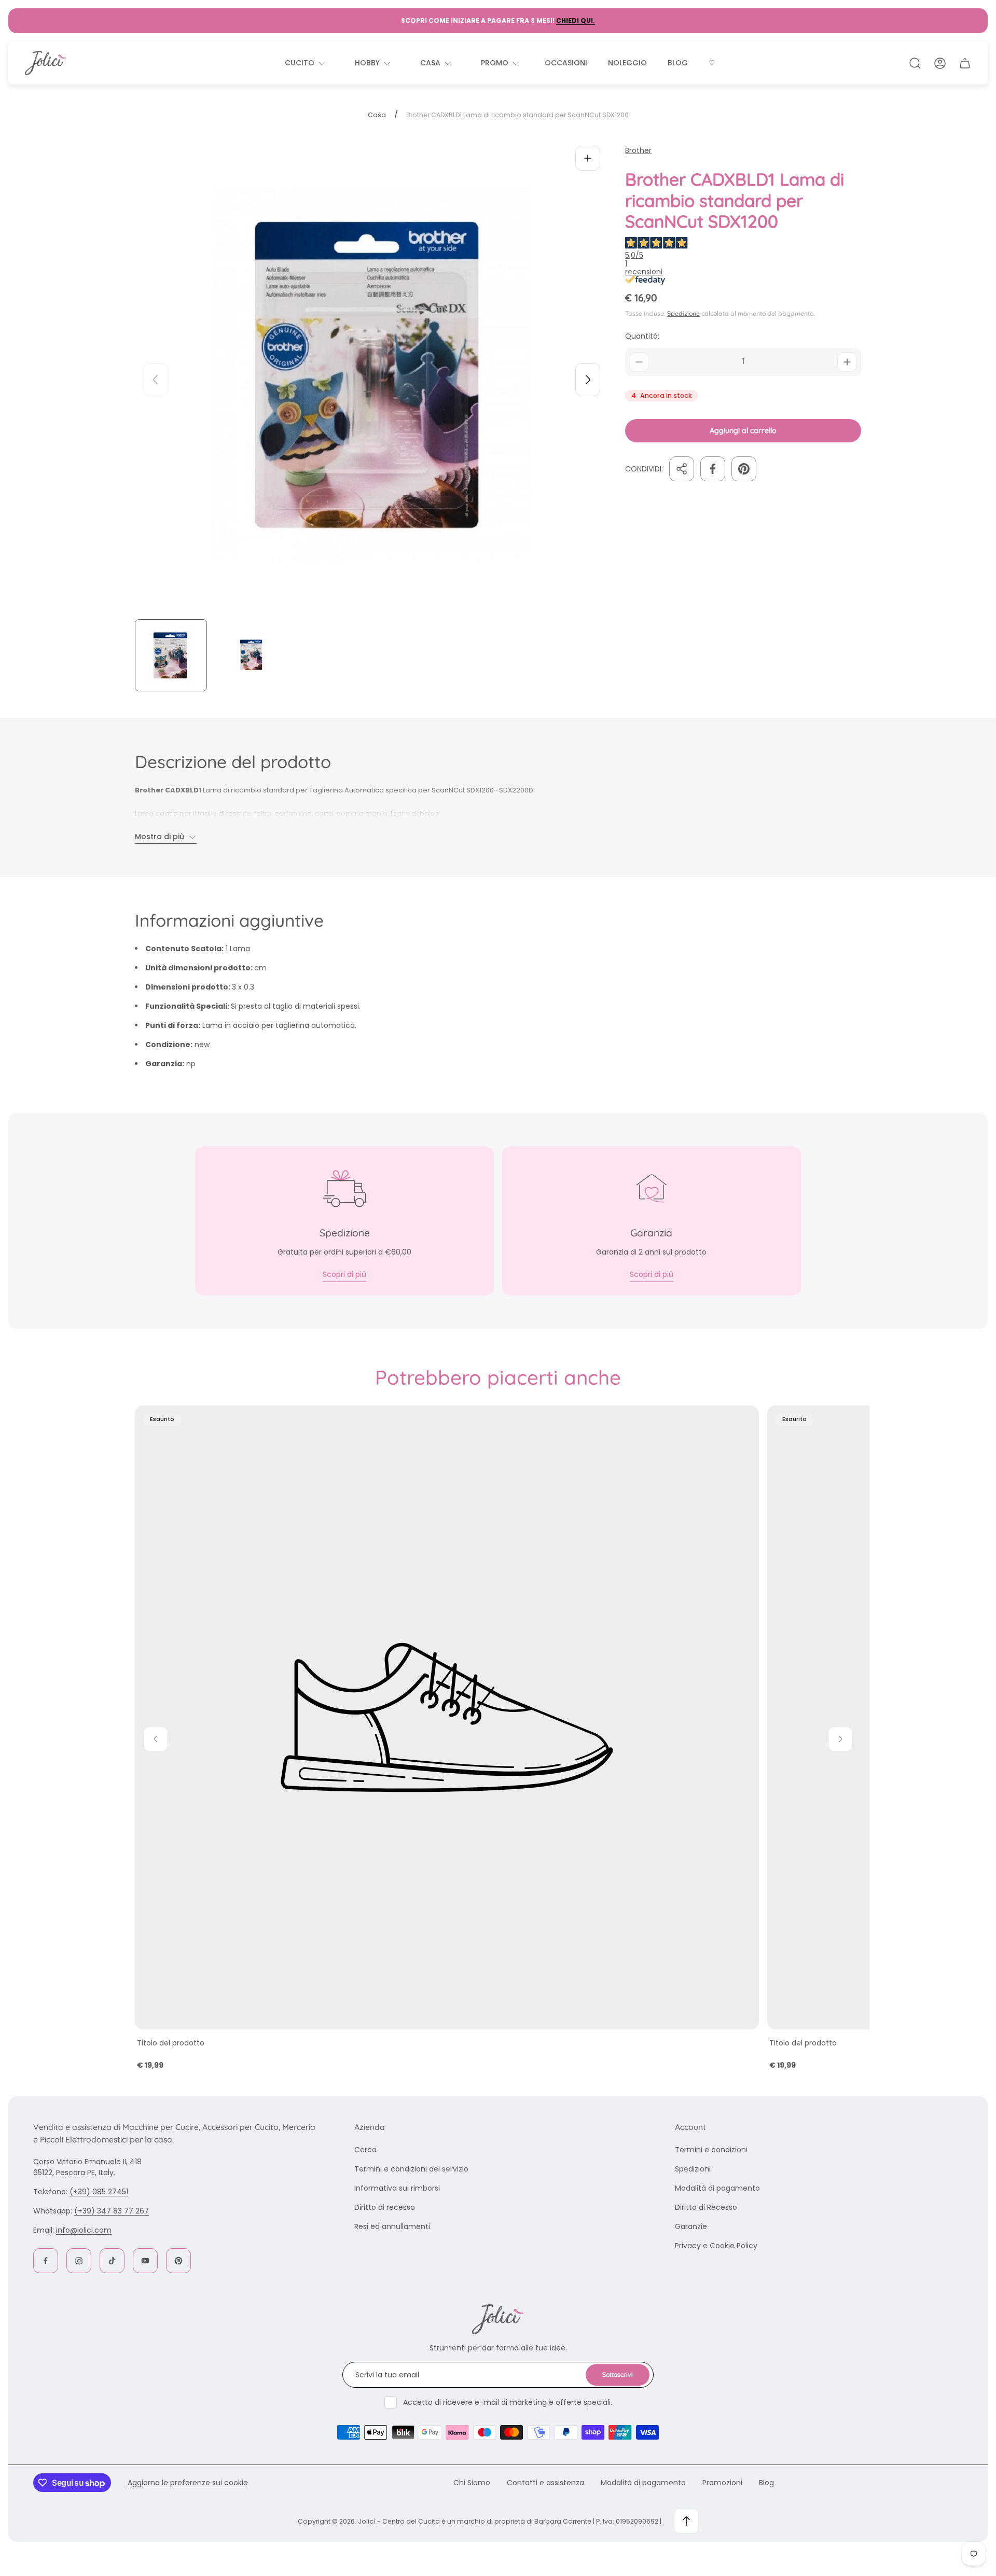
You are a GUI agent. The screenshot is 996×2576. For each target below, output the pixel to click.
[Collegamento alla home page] (498, 2319)
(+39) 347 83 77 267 (112, 2211)
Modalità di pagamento (717, 2188)
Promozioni (722, 2483)
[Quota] (682, 469)
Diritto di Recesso (706, 2207)
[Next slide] (588, 380)
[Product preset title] (447, 1717)
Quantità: (642, 336)
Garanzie (691, 2226)
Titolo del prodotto (171, 2043)
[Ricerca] (915, 63)
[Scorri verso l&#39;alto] (686, 2521)
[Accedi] (940, 63)
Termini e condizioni (711, 2150)
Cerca (365, 2150)
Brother (638, 151)
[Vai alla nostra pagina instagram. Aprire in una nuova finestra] (79, 2261)
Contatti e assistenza (545, 2483)
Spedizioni (693, 2169)
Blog (766, 2483)
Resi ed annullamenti (392, 2226)
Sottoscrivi (618, 2375)
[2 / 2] (251, 655)
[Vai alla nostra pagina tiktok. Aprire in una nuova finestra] (112, 2261)
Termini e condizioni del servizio (411, 2169)
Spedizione (683, 313)
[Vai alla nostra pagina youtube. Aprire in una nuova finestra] (145, 2261)
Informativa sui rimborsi (397, 2188)
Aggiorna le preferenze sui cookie (188, 2483)
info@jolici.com (84, 2230)
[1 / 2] (171, 655)
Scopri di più (344, 1274)
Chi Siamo (472, 2483)
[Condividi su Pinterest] (744, 469)
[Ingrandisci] (588, 158)
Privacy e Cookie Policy (716, 2246)
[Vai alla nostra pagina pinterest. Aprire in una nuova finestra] (178, 2261)
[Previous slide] (156, 380)
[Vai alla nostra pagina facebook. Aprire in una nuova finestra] (46, 2261)
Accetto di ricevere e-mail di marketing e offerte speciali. (508, 2402)
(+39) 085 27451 (99, 2192)
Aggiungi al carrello (743, 430)
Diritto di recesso (385, 2207)
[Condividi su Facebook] (713, 469)
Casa (377, 115)
